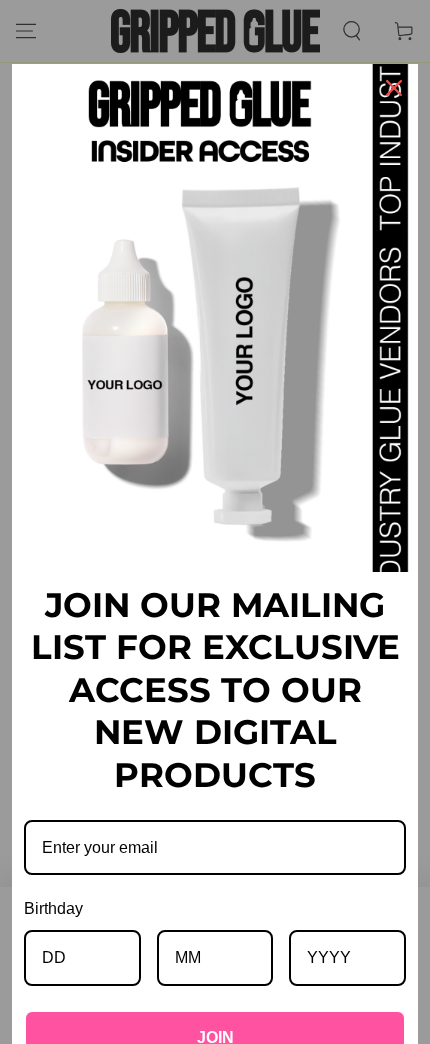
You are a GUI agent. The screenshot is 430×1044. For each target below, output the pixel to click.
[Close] (394, 88)
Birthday (53, 908)
